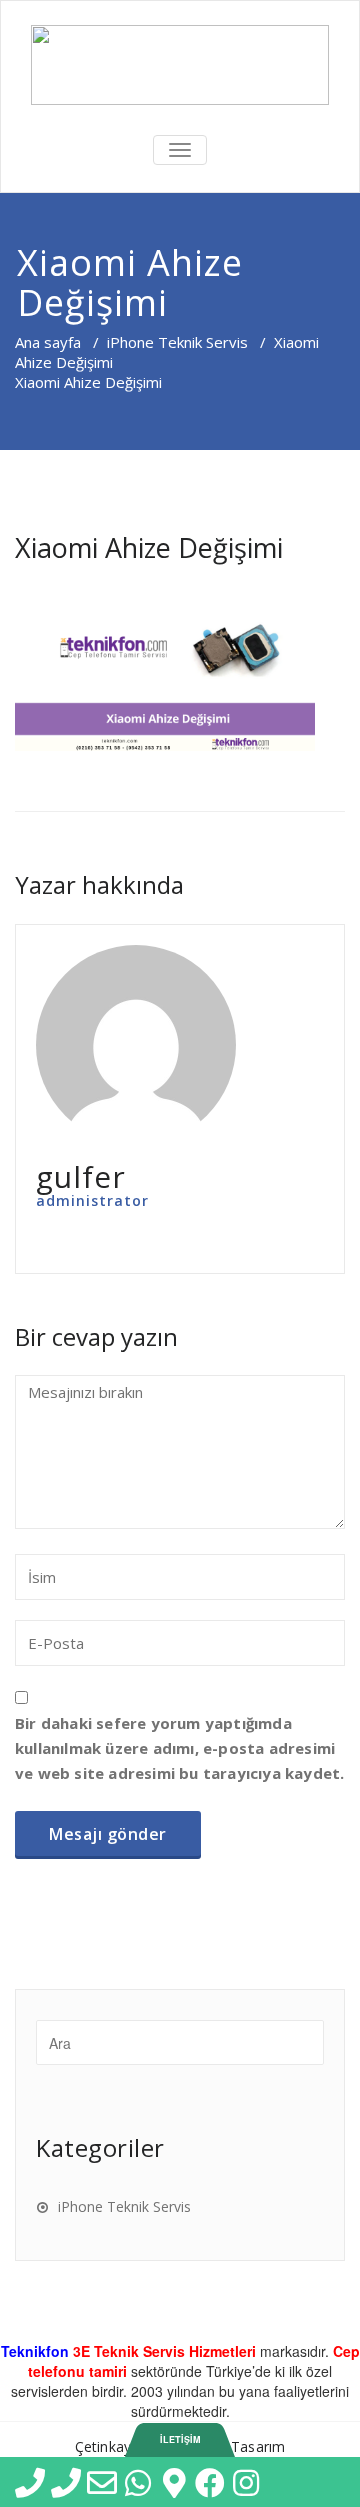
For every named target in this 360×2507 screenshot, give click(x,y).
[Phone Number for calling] (18, 2482)
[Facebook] (198, 2482)
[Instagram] (234, 2482)
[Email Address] (90, 2482)
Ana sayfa (48, 342)
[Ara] (54, 2482)
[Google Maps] (162, 2482)
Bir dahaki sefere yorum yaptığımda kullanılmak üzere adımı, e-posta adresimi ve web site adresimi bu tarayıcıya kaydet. (179, 1748)
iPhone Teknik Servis (177, 342)
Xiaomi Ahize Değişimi (149, 547)
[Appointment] (180, 65)
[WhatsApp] (126, 2482)
